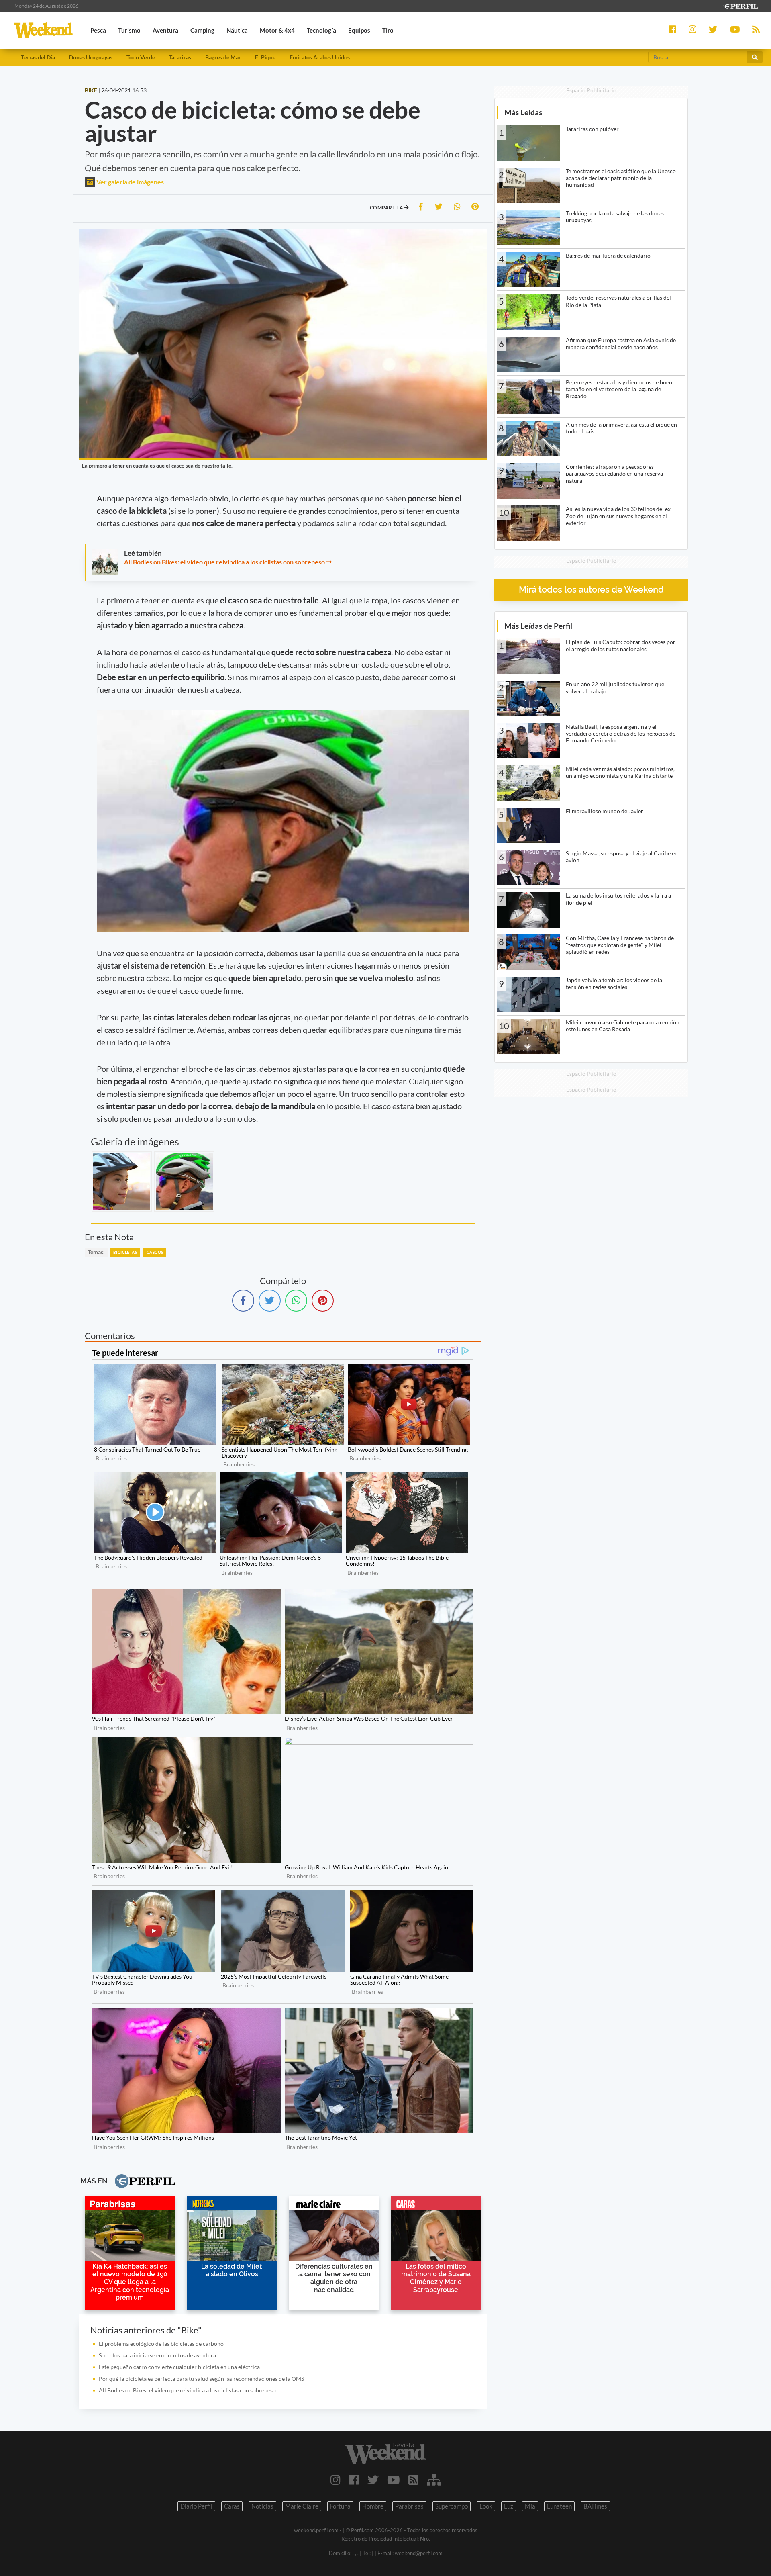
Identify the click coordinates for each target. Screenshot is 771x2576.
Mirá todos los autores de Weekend (591, 590)
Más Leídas (523, 112)
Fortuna (340, 2506)
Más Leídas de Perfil (538, 626)
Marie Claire (302, 2506)
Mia (530, 2506)
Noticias (262, 2506)
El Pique (265, 57)
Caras (232, 2506)
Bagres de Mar (223, 57)
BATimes (595, 2506)
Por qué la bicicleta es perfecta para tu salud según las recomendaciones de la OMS (201, 2379)
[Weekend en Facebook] (354, 2480)
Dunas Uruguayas (91, 57)
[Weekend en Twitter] (373, 2480)
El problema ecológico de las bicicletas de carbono (161, 2344)
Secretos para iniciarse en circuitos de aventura (157, 2355)
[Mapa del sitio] (434, 2480)
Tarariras (180, 57)
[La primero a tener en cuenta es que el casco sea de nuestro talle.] (122, 1182)
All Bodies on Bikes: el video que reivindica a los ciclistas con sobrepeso (224, 562)
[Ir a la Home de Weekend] (385, 2453)
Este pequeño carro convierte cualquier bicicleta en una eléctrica (179, 2367)
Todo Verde (141, 57)
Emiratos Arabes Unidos (320, 57)
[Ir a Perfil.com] (740, 5)
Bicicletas (125, 1252)
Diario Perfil (196, 2506)
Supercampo (452, 2506)
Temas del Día (38, 57)
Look (486, 2506)
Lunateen (559, 2506)
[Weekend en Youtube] (394, 2480)
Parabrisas (409, 2506)
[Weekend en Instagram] (336, 2480)
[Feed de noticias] (413, 2480)
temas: (96, 1252)
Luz (509, 2506)
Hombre (373, 2506)
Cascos (155, 1252)
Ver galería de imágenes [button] (130, 182)
